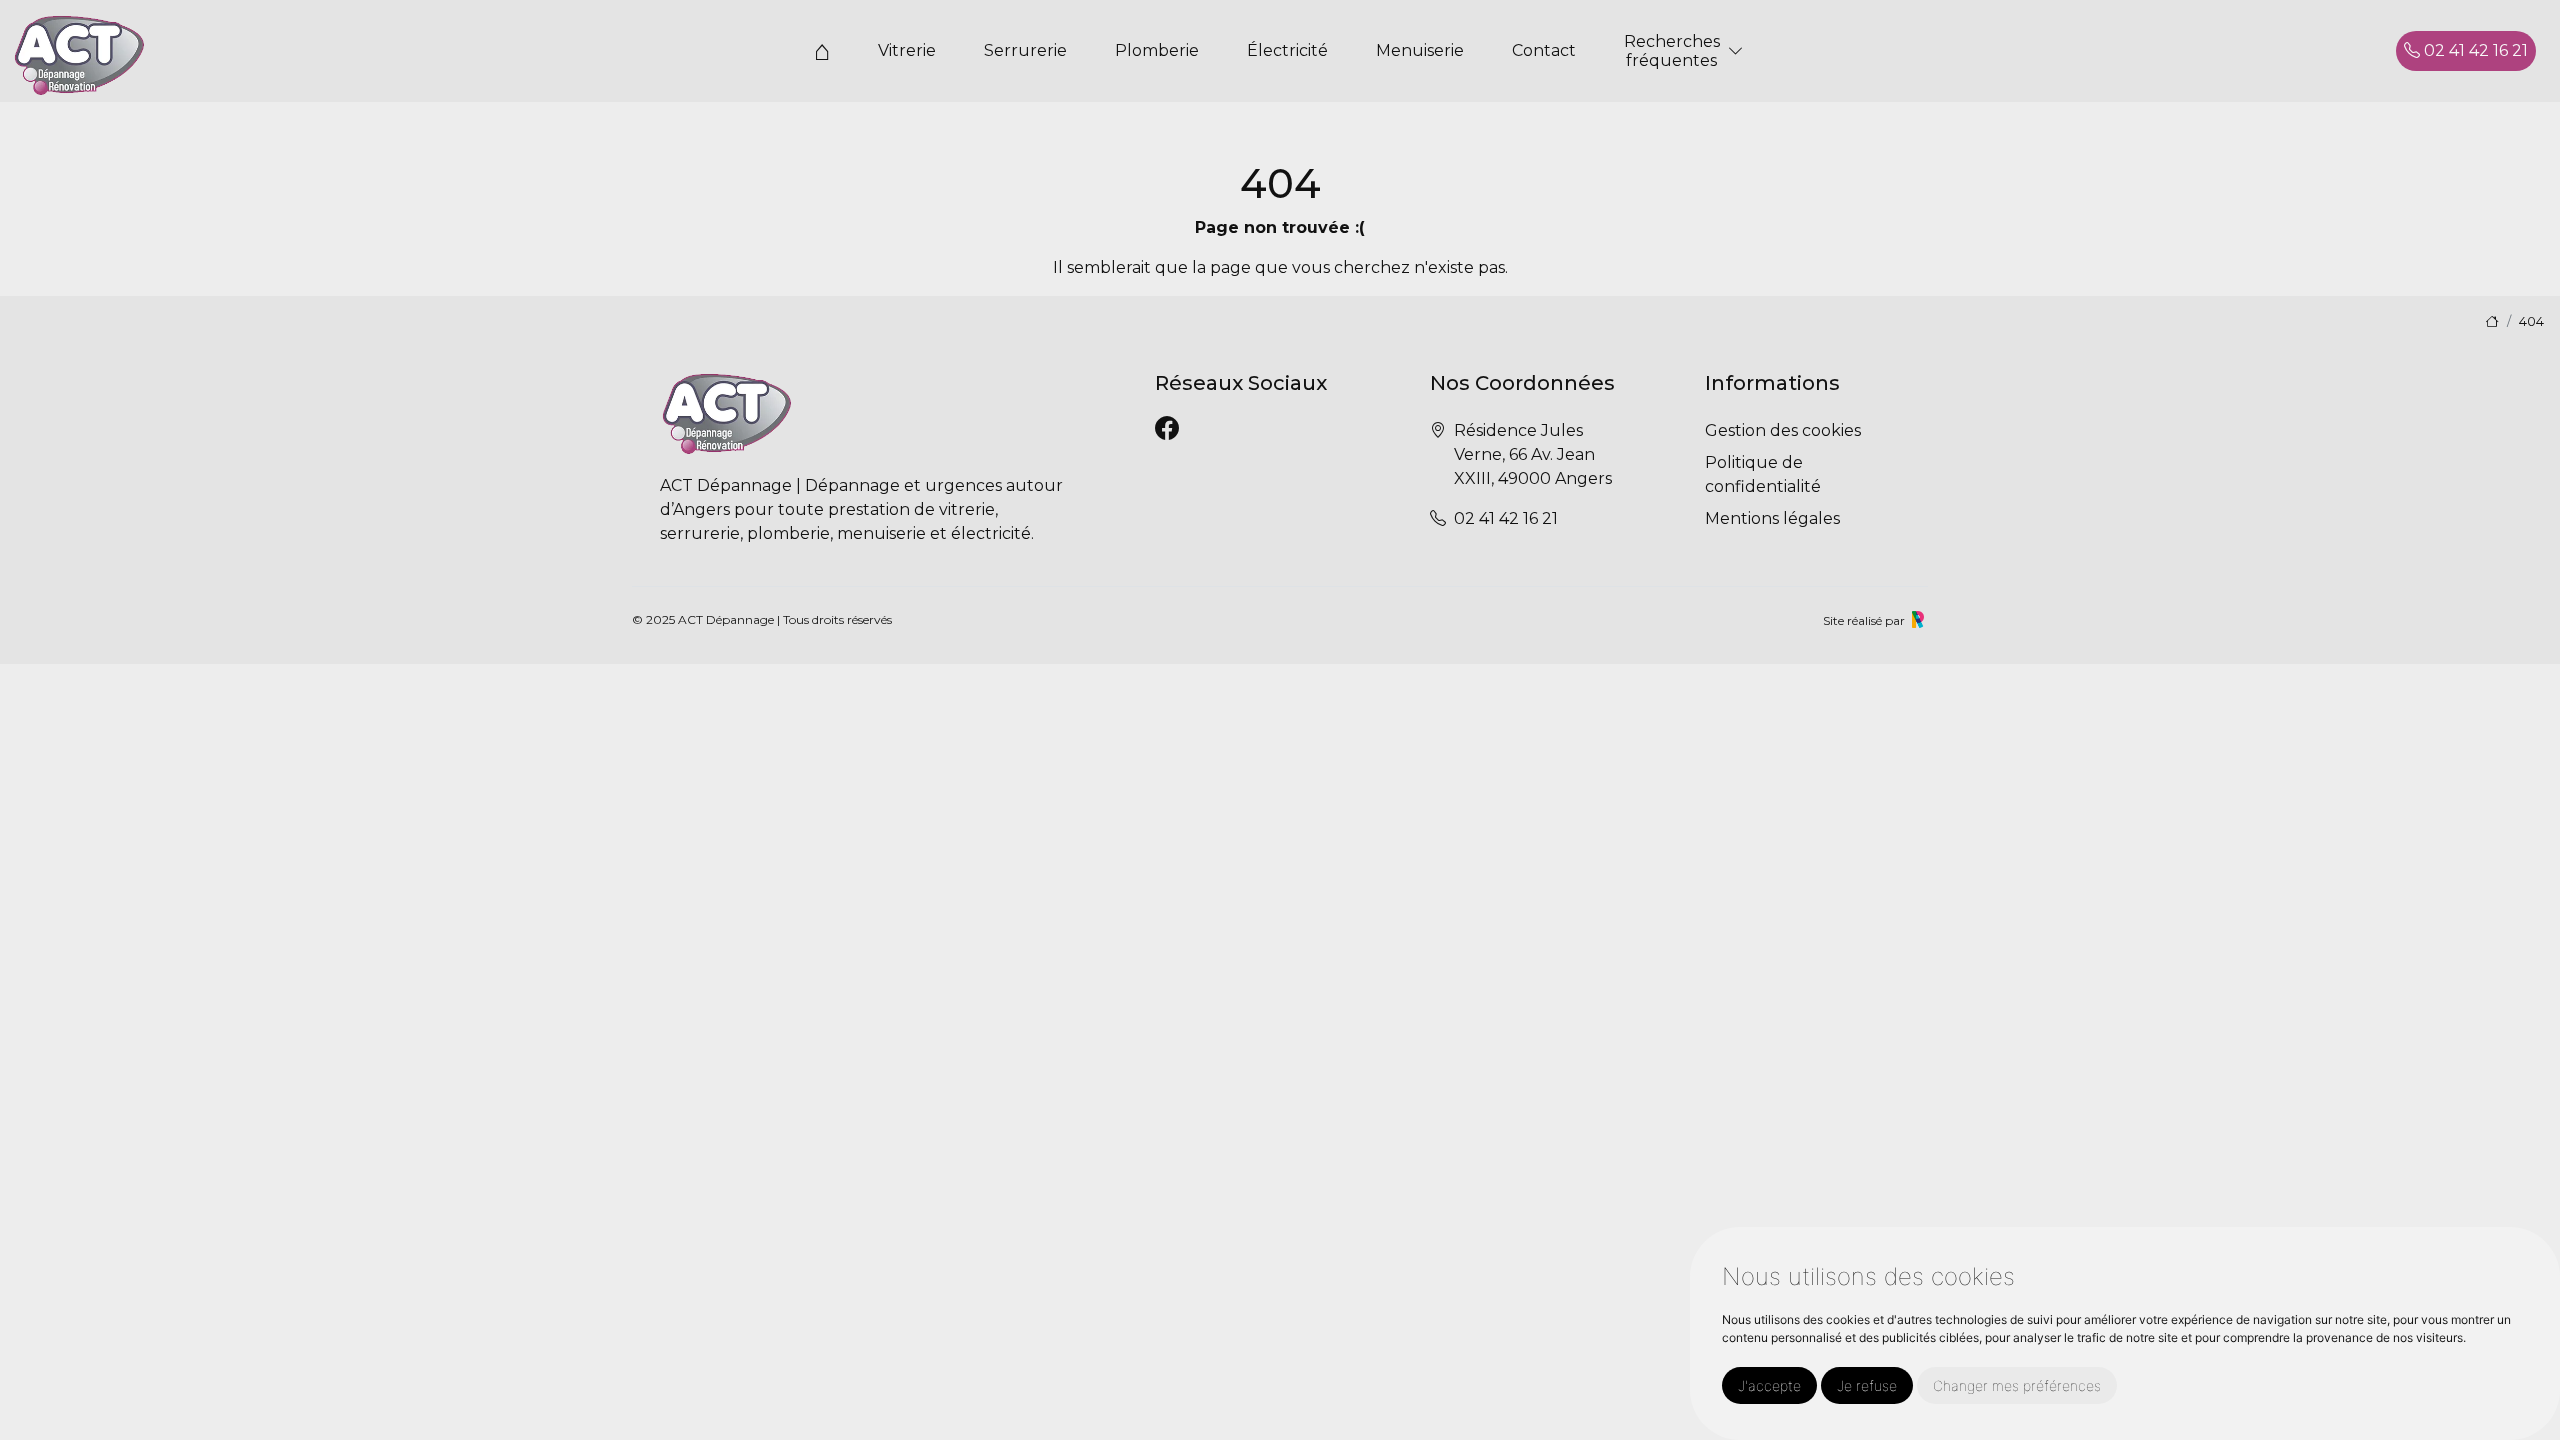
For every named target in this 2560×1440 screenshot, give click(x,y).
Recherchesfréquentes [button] (1672, 51)
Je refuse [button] (1867, 1385)
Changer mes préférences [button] (2017, 1385)
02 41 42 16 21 (2474, 50)
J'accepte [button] (1769, 1385)
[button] (1736, 51)
